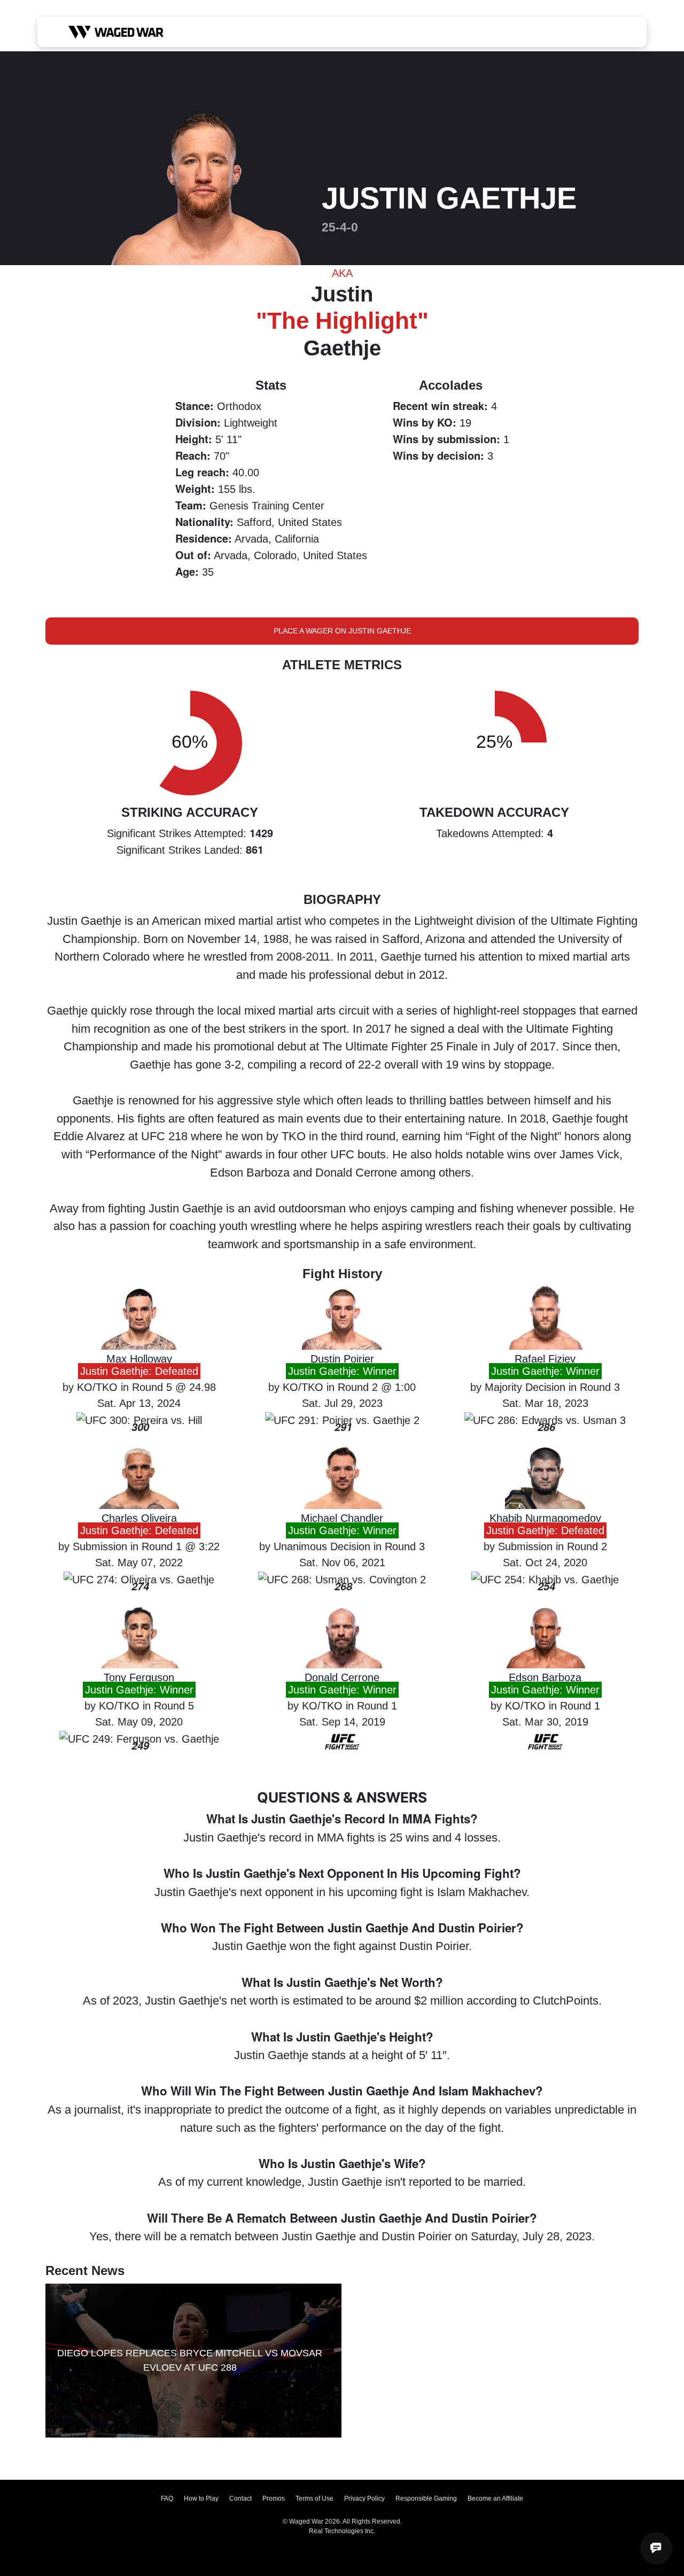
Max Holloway (139, 1359)
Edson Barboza (545, 1677)
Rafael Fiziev (545, 1359)
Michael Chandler (342, 1518)
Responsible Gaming (426, 2498)
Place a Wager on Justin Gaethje (342, 631)
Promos (274, 2498)
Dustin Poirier (342, 1359)
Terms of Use (314, 2498)
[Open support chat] (656, 2548)
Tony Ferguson (139, 1677)
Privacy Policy (364, 2498)
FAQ (167, 2498)
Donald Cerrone (342, 1677)
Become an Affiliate (495, 2498)
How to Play (201, 2498)
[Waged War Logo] (116, 32)
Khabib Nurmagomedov (545, 1518)
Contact (240, 2498)
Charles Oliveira (139, 1518)
